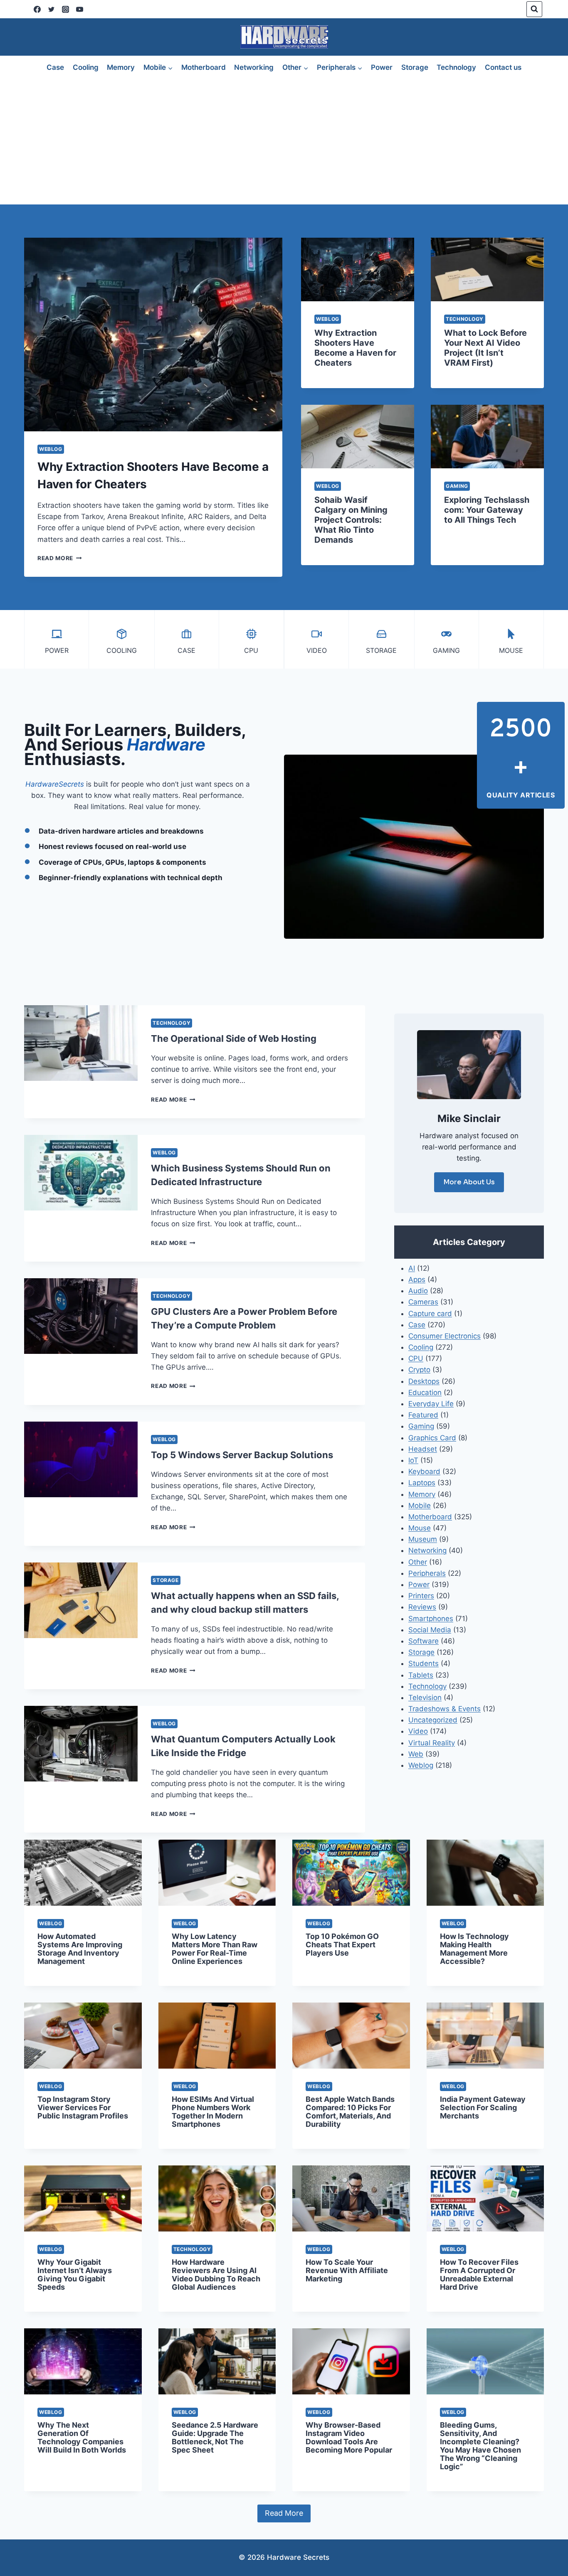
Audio (418, 1291)
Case (55, 67)
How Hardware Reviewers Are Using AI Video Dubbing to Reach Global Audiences (216, 2275)
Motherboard (204, 67)
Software (424, 1641)
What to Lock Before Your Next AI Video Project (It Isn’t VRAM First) (485, 348)
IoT (413, 1460)
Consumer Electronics (445, 1336)
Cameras (423, 1302)
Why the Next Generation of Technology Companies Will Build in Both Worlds (82, 2437)
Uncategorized (433, 1720)
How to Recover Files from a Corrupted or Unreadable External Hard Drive (479, 2275)
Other (418, 1562)
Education (425, 1393)
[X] (51, 9)
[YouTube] (79, 9)
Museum (423, 1539)
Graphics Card (432, 1438)
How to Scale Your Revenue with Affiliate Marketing (347, 2270)
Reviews (422, 1607)
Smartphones (431, 1619)
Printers (421, 1596)
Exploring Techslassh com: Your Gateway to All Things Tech (487, 510)
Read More (60, 558)
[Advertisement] (284, 142)
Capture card (430, 1314)
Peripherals (427, 1573)
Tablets (421, 1675)
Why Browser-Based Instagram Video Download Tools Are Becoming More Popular (349, 2437)
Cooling (86, 67)
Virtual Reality (432, 1743)
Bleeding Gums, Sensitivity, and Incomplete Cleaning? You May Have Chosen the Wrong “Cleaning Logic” (480, 2446)
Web (416, 1754)
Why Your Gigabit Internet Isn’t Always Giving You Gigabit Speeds (75, 2275)
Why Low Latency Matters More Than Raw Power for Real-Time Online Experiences (215, 1949)
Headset (423, 1449)
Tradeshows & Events (445, 1709)
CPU (416, 1358)
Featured (423, 1415)
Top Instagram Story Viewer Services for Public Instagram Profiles (83, 2107)
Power (382, 67)
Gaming (457, 486)
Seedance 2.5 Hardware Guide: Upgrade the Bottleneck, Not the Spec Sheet (215, 2437)
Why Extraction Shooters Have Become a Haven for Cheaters (355, 348)
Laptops (422, 1483)
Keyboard (424, 1471)
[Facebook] (37, 9)
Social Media (430, 1630)
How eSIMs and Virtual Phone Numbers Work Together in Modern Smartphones (213, 2112)
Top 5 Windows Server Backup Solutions (242, 1455)
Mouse (420, 1528)
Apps (417, 1279)
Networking (254, 67)
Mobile (420, 1506)
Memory (121, 67)
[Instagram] (65, 9)
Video (418, 1731)
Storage (415, 67)
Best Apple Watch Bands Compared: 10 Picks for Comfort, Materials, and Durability (350, 2112)
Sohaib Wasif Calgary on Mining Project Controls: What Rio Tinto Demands (351, 520)
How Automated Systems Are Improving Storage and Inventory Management (80, 1949)
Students (424, 1663)
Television (425, 1698)
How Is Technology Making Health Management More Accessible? (474, 1949)
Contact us (503, 67)
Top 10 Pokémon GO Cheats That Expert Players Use (342, 1945)
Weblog (51, 449)
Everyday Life (431, 1404)
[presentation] (153, 335)
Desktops (424, 1381)
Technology (456, 67)
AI (412, 1268)
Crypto (419, 1370)
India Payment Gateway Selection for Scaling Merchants (483, 2107)
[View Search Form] (534, 9)
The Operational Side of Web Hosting (234, 1038)
